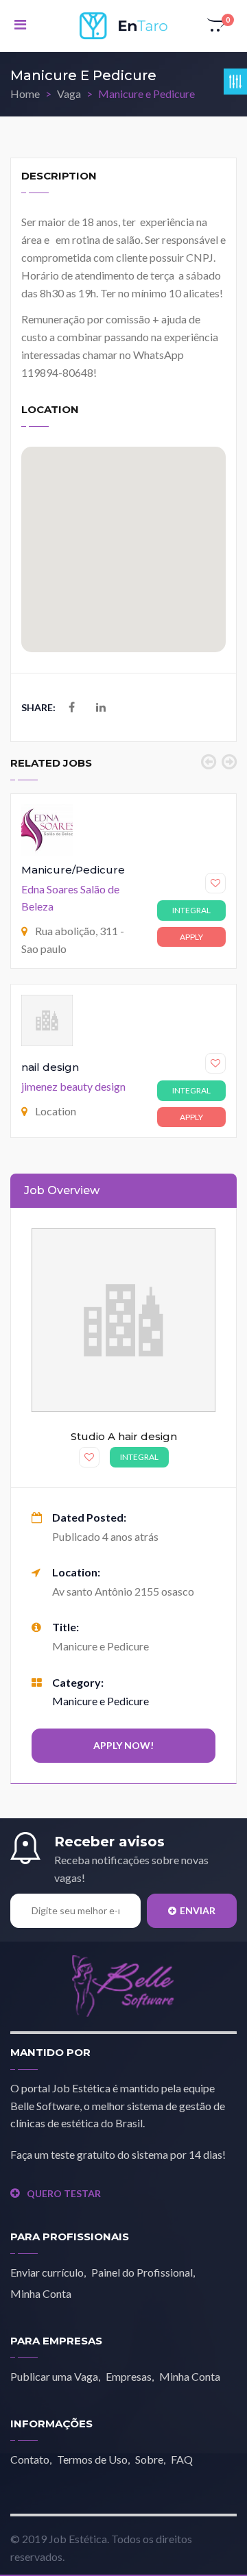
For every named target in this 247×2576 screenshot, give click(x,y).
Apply (191, 937)
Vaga (69, 94)
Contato (30, 2459)
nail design (50, 1067)
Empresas (129, 2376)
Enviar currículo (47, 2272)
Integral (191, 910)
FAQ (182, 2459)
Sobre (149, 2459)
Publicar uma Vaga (54, 2376)
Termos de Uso (92, 2459)
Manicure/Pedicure (73, 870)
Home (25, 94)
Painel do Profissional (142, 2272)
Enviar (198, 1910)
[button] (217, 26)
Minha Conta (41, 2293)
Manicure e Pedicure (101, 1701)
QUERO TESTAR (64, 2193)
